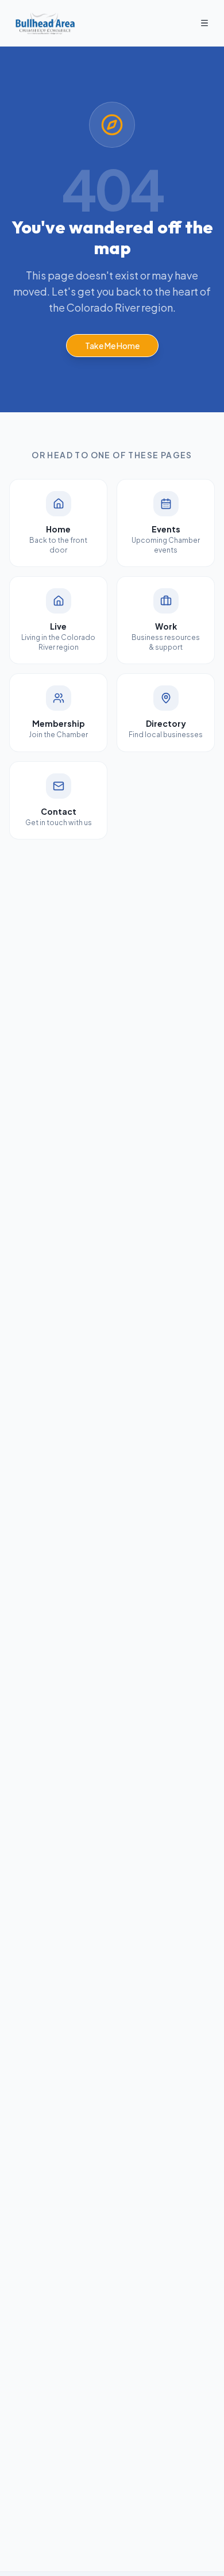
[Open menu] (204, 23)
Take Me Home (112, 346)
